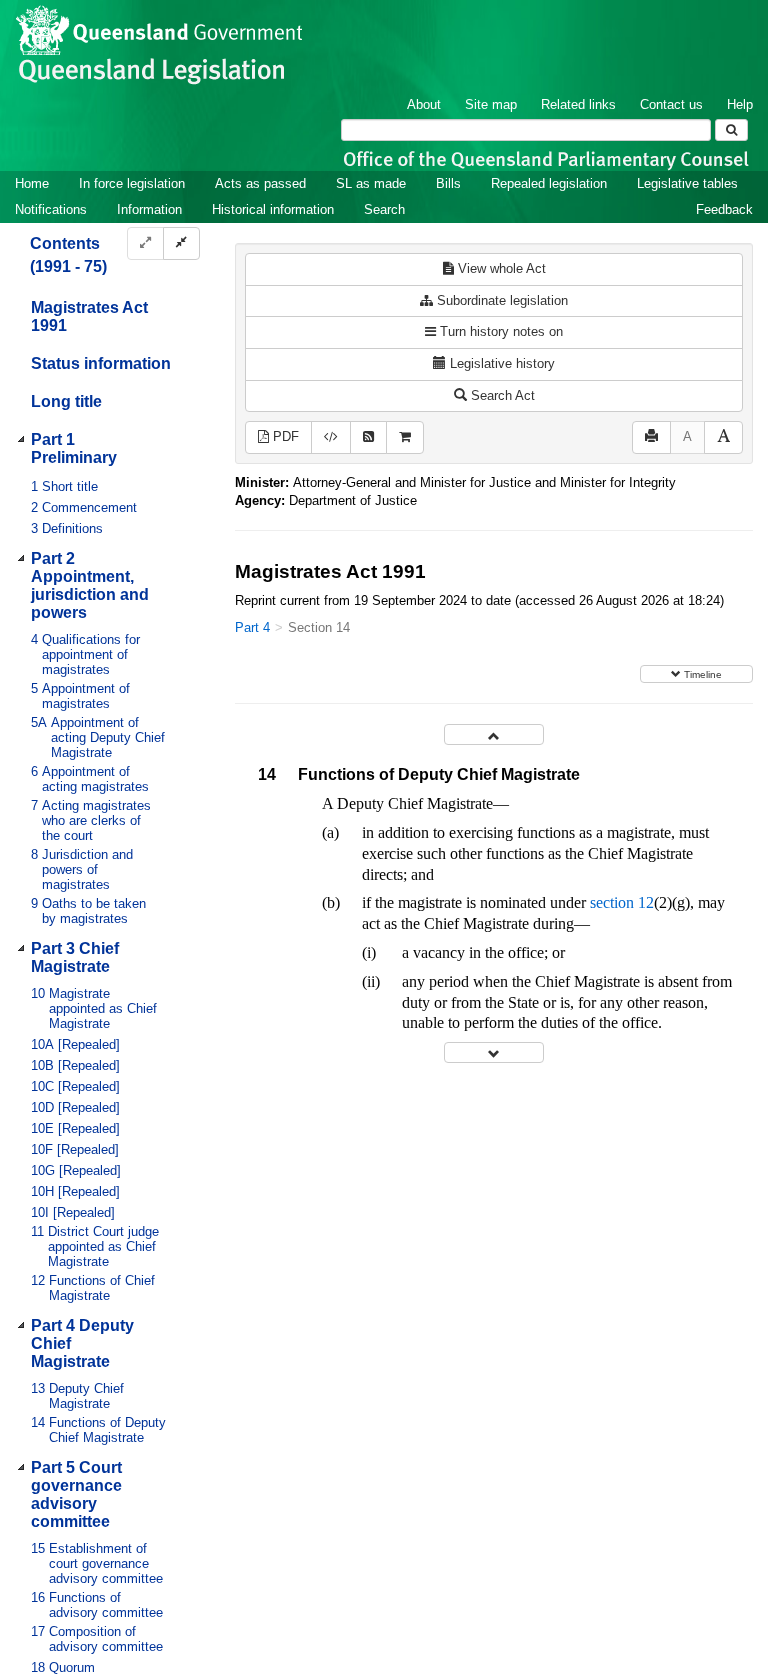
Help (740, 104)
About (424, 104)
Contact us (671, 104)
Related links (578, 104)
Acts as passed (260, 183)
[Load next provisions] (494, 1052)
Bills (448, 183)
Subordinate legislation (500, 300)
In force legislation (132, 183)
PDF (284, 436)
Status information (101, 363)
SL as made (371, 183)
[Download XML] (331, 437)
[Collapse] (181, 243)
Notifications (51, 209)
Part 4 (252, 627)
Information (149, 209)
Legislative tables (687, 183)
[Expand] (145, 243)
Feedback (724, 209)
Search (384, 209)
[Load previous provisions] (494, 734)
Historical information (273, 209)
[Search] (731, 130)
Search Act (501, 395)
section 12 (622, 902)
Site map (491, 104)
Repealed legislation (549, 183)
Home (32, 183)
